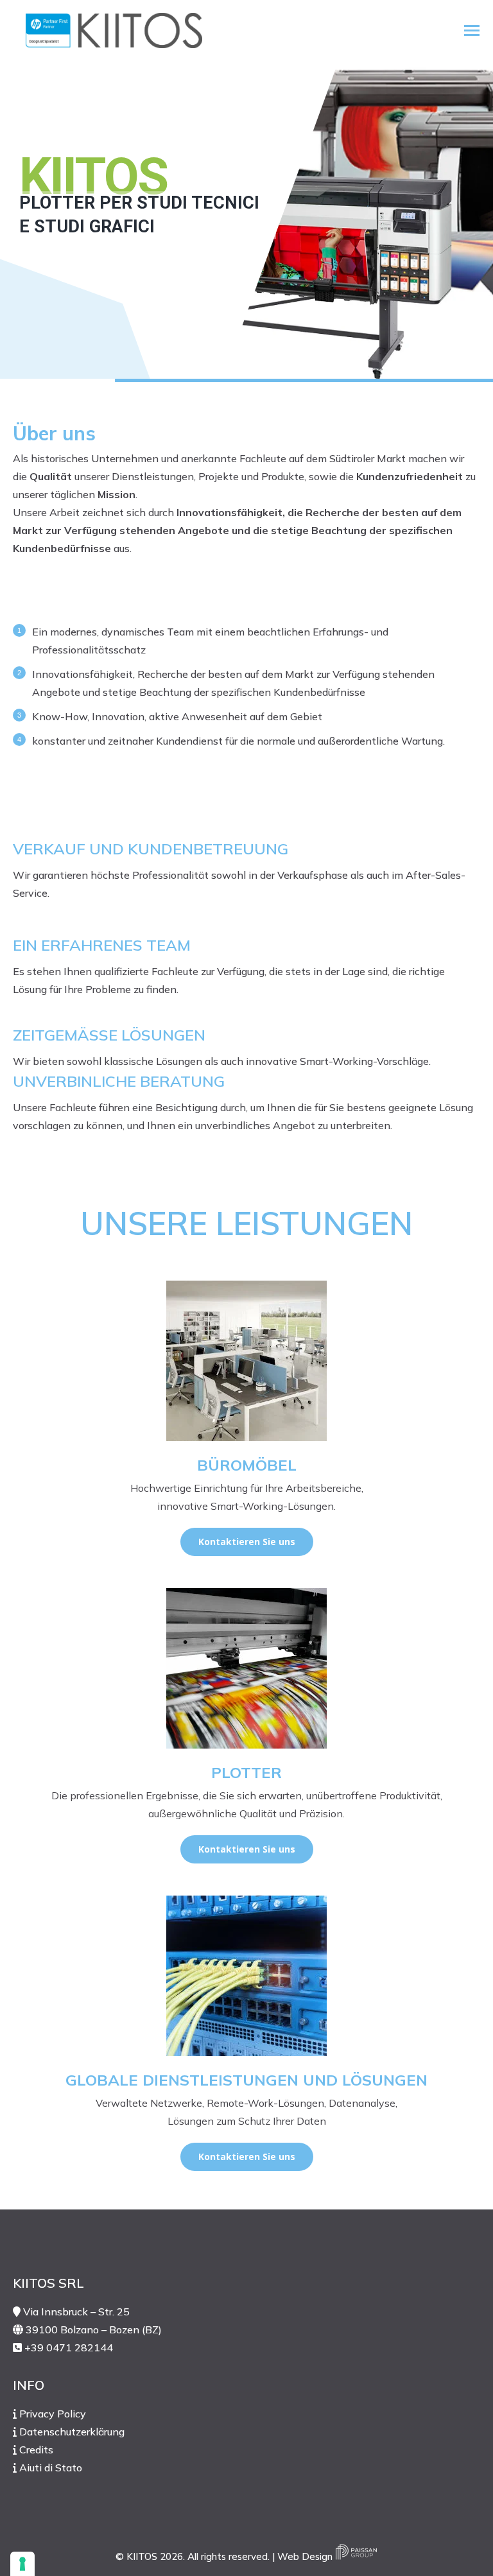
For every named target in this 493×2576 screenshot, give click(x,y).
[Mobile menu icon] (472, 30)
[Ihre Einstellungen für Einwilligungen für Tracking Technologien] (22, 2564)
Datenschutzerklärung (72, 2432)
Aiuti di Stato (51, 2468)
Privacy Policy (53, 2414)
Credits (36, 2450)
